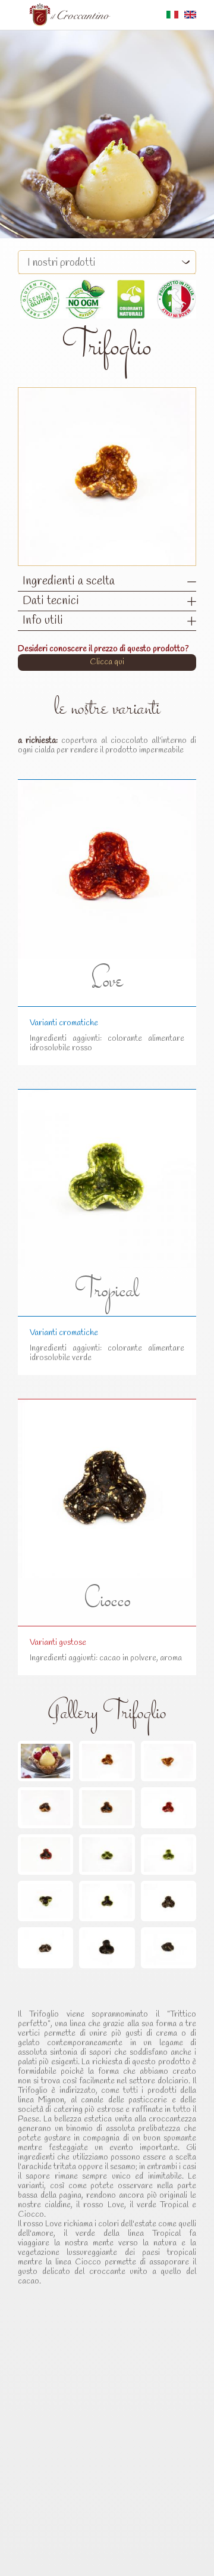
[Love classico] (169, 1807)
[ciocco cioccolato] (107, 1947)
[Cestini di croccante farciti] (45, 1761)
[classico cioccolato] (45, 1807)
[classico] (169, 1761)
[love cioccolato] (45, 1855)
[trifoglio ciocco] (169, 1901)
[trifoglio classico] (107, 1761)
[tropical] (107, 1855)
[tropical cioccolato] (45, 1901)
